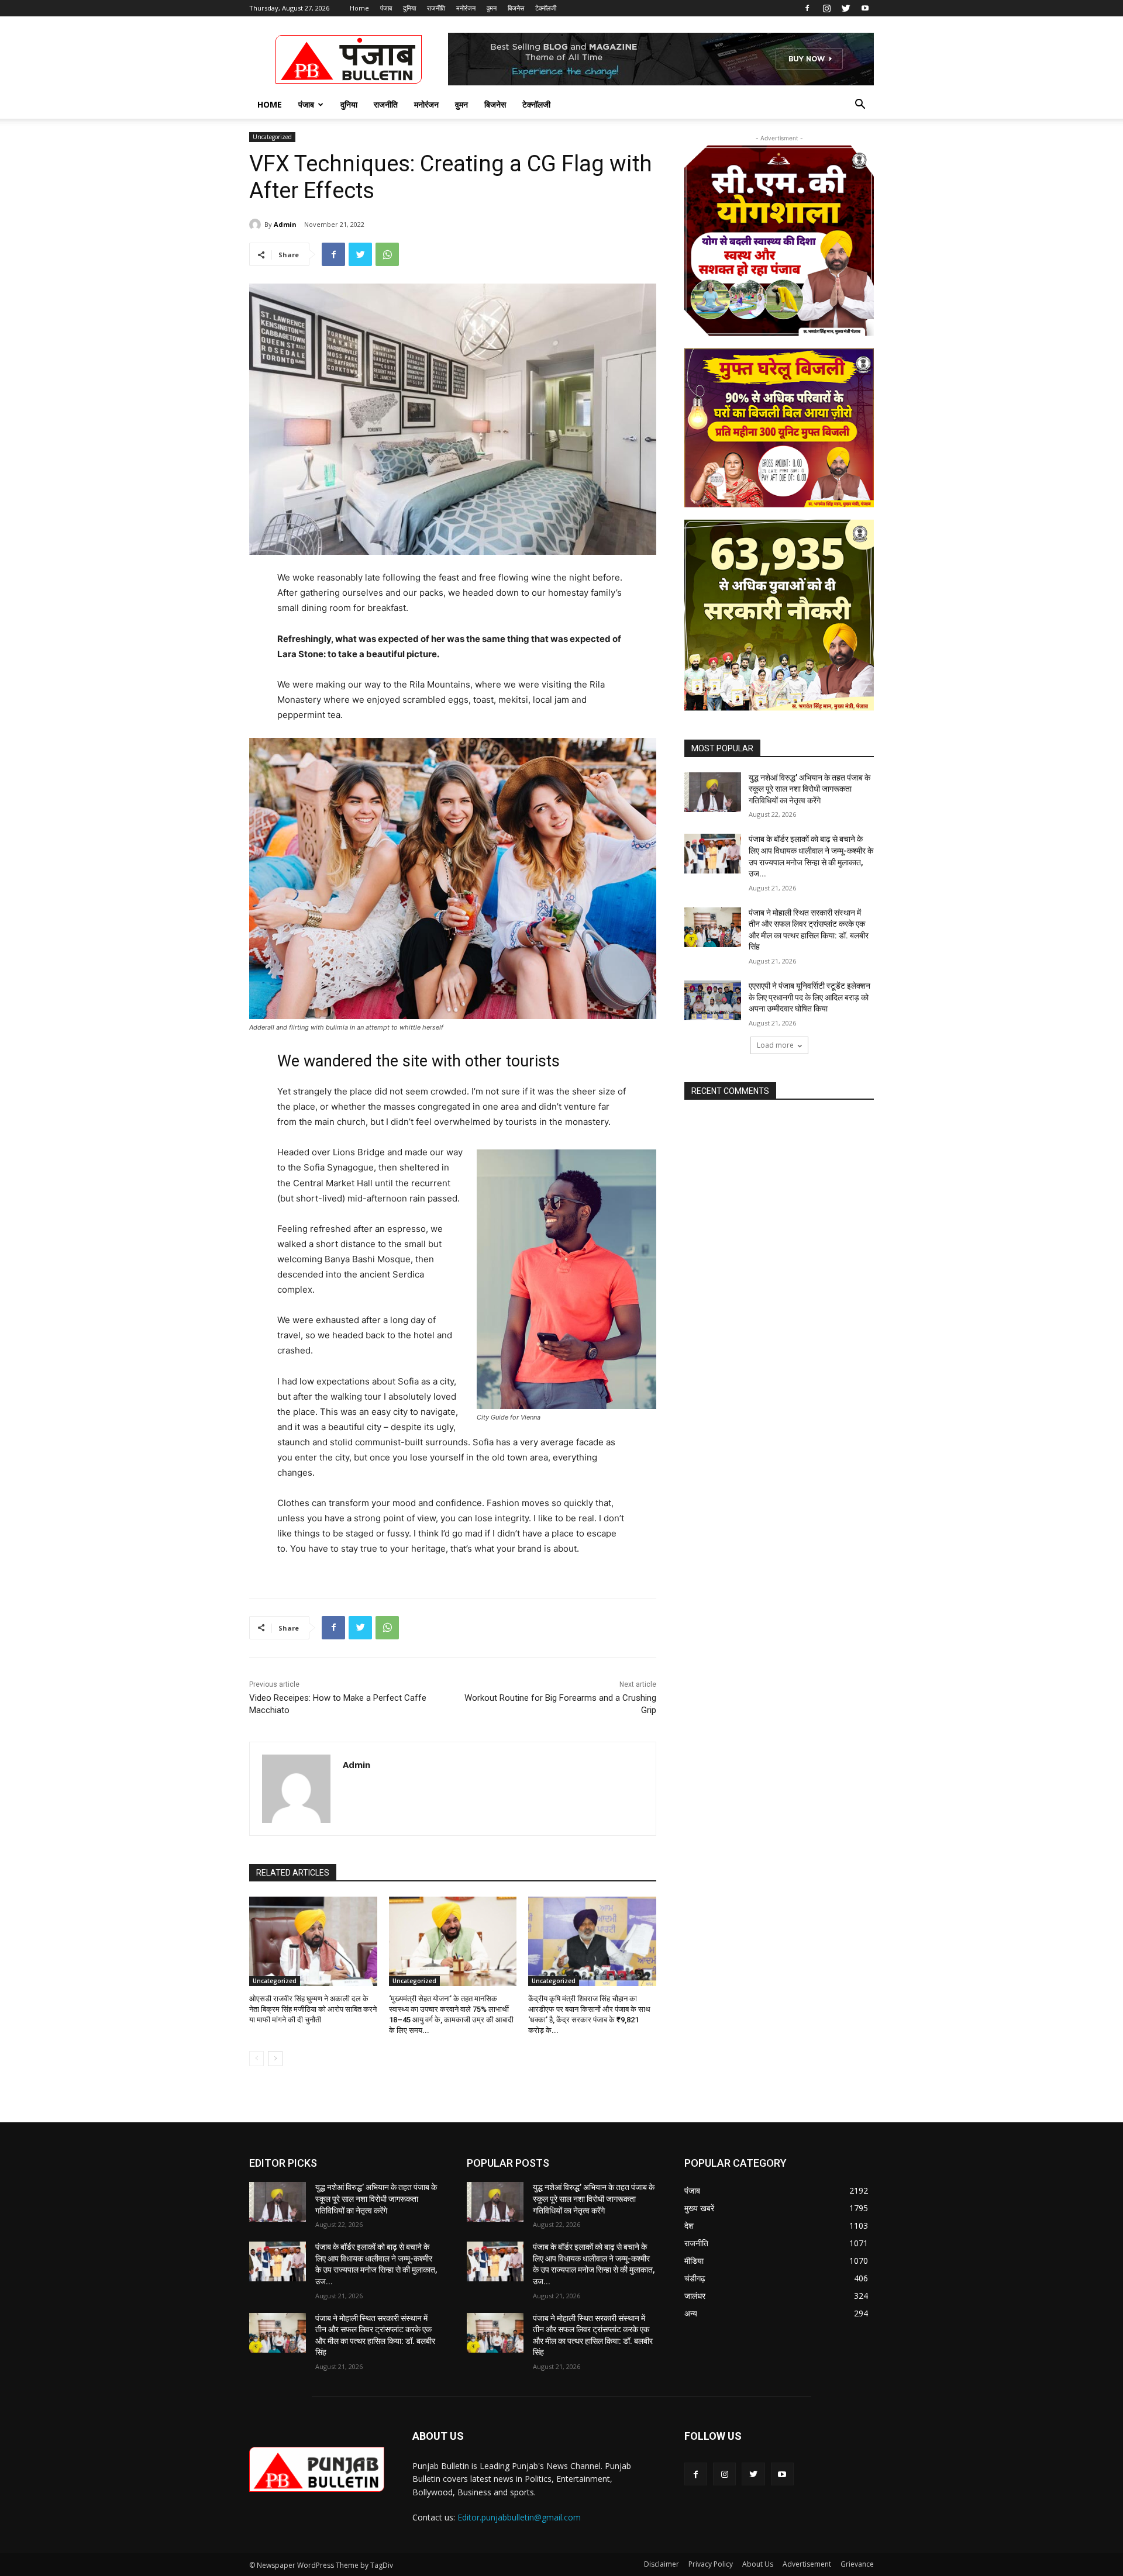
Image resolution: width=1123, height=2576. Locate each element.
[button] (860, 106)
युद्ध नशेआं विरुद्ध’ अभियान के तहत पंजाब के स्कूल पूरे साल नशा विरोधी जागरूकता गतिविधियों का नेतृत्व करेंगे (809, 789)
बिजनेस (516, 8)
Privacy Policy (711, 2564)
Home (359, 8)
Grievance (857, 2564)
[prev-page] (256, 2059)
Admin (285, 224)
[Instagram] (826, 8)
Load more (775, 1045)
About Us (758, 2564)
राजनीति (436, 8)
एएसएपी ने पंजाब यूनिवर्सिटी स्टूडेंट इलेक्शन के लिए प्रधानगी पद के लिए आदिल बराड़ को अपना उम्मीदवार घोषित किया (809, 997)
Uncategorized (272, 137)
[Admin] (257, 225)
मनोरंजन (466, 8)
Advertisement (807, 2564)
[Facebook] (807, 8)
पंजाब (386, 8)
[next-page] (275, 2059)
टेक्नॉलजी (546, 8)
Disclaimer (662, 2564)
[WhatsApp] (387, 254)
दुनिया (409, 8)
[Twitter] (846, 8)
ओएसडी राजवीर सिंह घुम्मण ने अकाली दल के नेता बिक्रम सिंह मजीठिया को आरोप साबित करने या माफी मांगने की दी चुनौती (313, 2009)
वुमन (492, 8)
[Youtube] (865, 8)
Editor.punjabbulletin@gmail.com (519, 2517)
